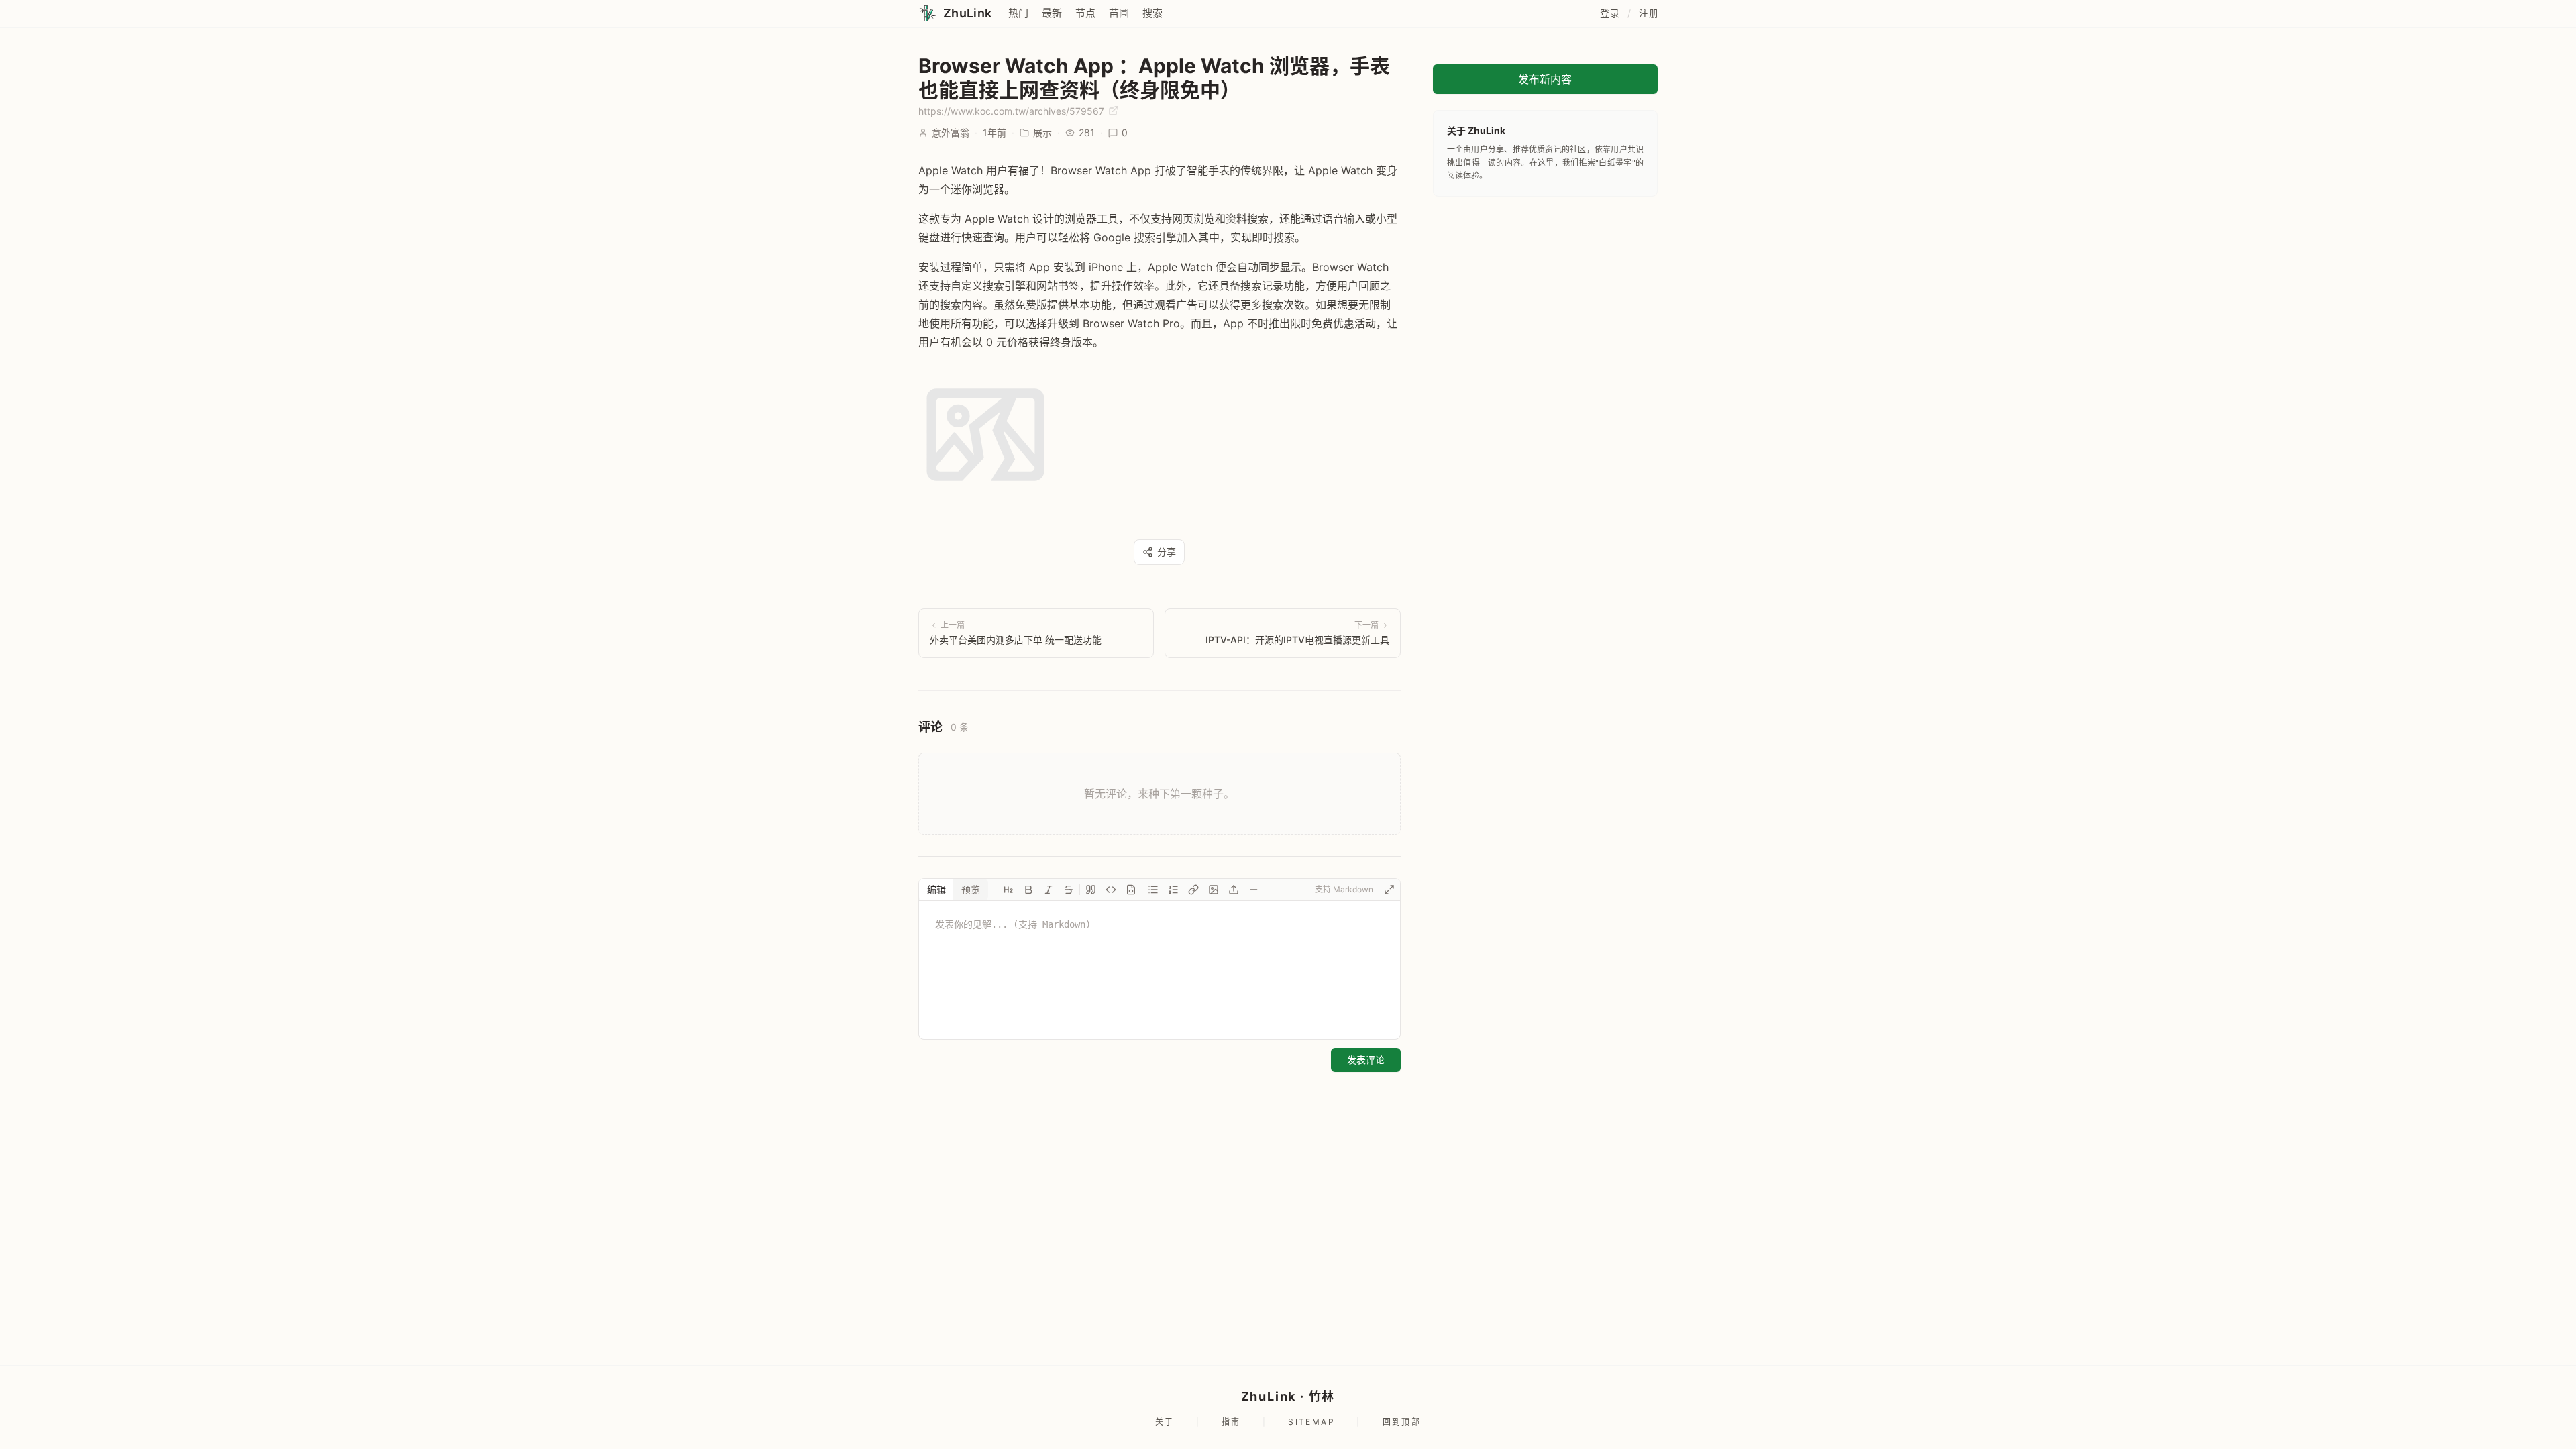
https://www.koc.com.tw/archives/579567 (1013, 111)
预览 (971, 889)
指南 (1231, 1422)
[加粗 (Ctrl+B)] (1028, 890)
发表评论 (1366, 1060)
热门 (1018, 13)
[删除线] (1069, 890)
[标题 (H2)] (1008, 890)
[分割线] (1254, 890)
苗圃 (1119, 13)
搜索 (1152, 13)
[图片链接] (1214, 890)
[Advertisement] (1545, 297)
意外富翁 (951, 132)
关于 (1165, 1422)
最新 (1052, 13)
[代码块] (1131, 890)
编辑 (936, 889)
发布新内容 (1545, 79)
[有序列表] (1173, 890)
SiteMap (1311, 1422)
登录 (1610, 13)
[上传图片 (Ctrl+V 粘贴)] (1234, 890)
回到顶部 (1402, 1422)
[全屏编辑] (1389, 890)
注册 (1649, 13)
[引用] (1091, 890)
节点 (1085, 13)
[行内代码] (1111, 890)
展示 (1042, 132)
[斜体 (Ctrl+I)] (1049, 890)
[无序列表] (1153, 890)
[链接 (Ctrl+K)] (1193, 890)
